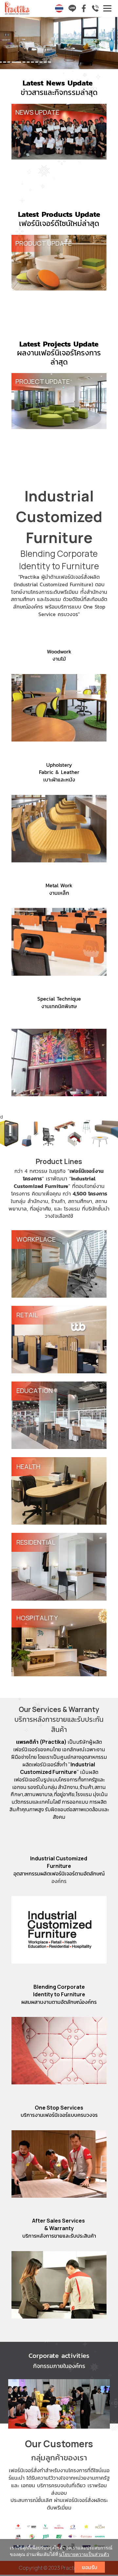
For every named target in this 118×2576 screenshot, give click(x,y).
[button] (9, 44)
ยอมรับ (90, 2567)
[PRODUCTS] (59, 1133)
